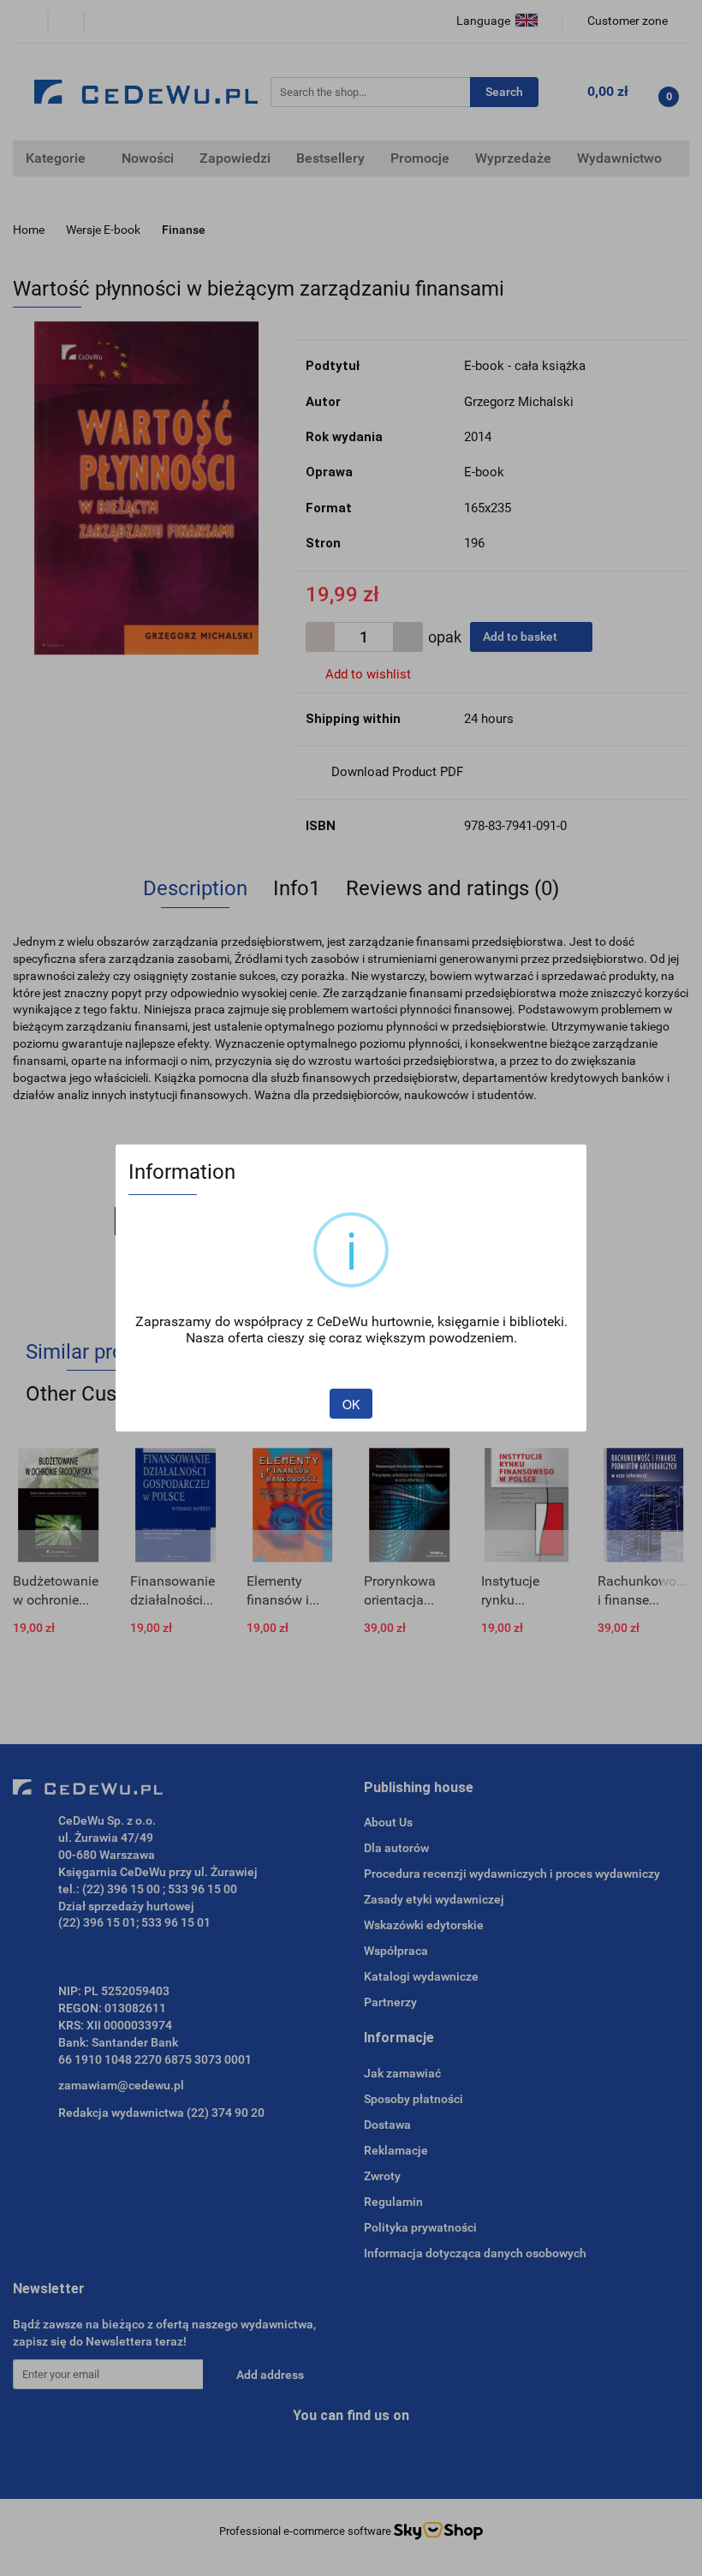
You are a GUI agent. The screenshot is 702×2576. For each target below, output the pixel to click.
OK (351, 1404)
